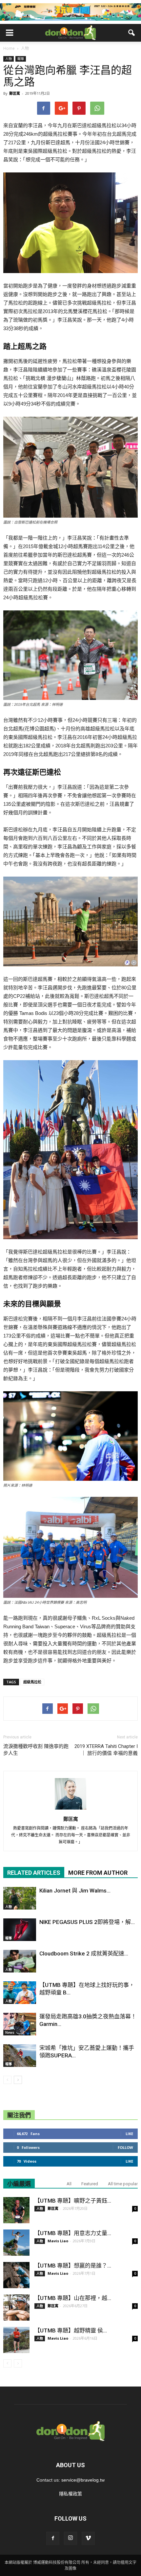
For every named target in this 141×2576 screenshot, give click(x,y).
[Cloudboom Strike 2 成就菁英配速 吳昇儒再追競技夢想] (20, 1961)
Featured (90, 2184)
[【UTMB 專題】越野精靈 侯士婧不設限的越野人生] (16, 2340)
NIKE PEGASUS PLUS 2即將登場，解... (87, 1922)
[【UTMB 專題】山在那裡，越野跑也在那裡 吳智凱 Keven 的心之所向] (16, 2308)
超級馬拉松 (32, 1682)
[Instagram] (70, 2538)
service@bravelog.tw (83, 2480)
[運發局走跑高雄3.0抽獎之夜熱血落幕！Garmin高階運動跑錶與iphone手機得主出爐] (20, 2024)
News (10, 2032)
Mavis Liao (58, 2241)
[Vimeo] (88, 2538)
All (69, 2184)
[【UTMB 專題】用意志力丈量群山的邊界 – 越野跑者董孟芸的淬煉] (16, 2243)
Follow (125, 2147)
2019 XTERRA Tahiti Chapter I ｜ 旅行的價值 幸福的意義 (106, 1750)
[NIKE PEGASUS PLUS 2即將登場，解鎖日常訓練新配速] (20, 1930)
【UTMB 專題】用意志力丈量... (73, 2233)
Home (9, 48)
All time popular (123, 2184)
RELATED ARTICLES (34, 1873)
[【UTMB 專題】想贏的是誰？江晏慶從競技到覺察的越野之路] (16, 2275)
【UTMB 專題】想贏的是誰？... (73, 2266)
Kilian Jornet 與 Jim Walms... (75, 1891)
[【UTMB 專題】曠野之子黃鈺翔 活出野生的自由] (16, 2210)
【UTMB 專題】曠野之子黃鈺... (73, 2201)
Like (129, 2134)
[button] (132, 33)
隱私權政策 (70, 2494)
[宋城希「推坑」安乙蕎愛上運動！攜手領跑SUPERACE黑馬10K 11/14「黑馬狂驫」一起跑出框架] (20, 2056)
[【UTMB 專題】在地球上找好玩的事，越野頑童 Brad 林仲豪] (20, 1993)
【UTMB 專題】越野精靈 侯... (71, 2330)
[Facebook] (53, 2538)
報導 (21, 59)
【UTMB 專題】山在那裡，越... (73, 2298)
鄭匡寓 (15, 93)
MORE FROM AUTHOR (98, 1873)
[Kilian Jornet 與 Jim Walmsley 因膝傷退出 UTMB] (20, 1898)
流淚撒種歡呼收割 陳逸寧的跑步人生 (36, 1750)
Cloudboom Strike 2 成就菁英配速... (84, 1953)
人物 (9, 59)
